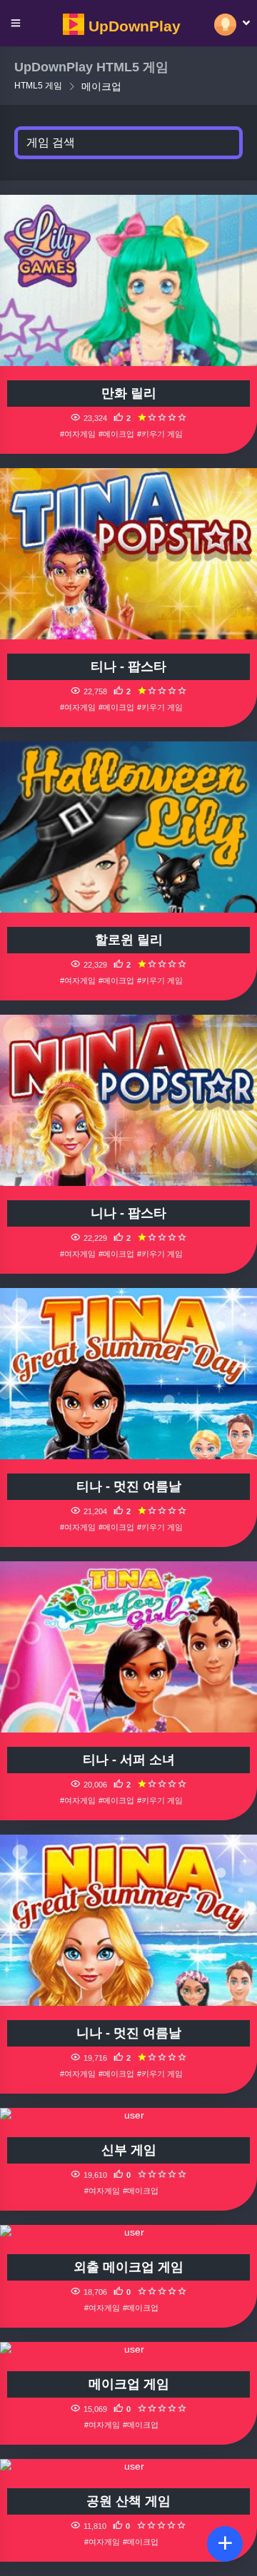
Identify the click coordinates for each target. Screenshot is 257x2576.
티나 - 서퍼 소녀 (129, 1760)
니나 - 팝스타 (128, 1213)
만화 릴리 (129, 393)
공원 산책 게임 (128, 2501)
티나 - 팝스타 (128, 666)
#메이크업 (116, 434)
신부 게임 (129, 2150)
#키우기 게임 (160, 434)
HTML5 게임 (38, 86)
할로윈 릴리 (129, 940)
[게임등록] (225, 2544)
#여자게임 (78, 434)
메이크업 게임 (129, 2384)
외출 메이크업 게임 (128, 2267)
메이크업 (101, 86)
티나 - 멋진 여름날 (129, 1486)
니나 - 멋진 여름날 (129, 2033)
